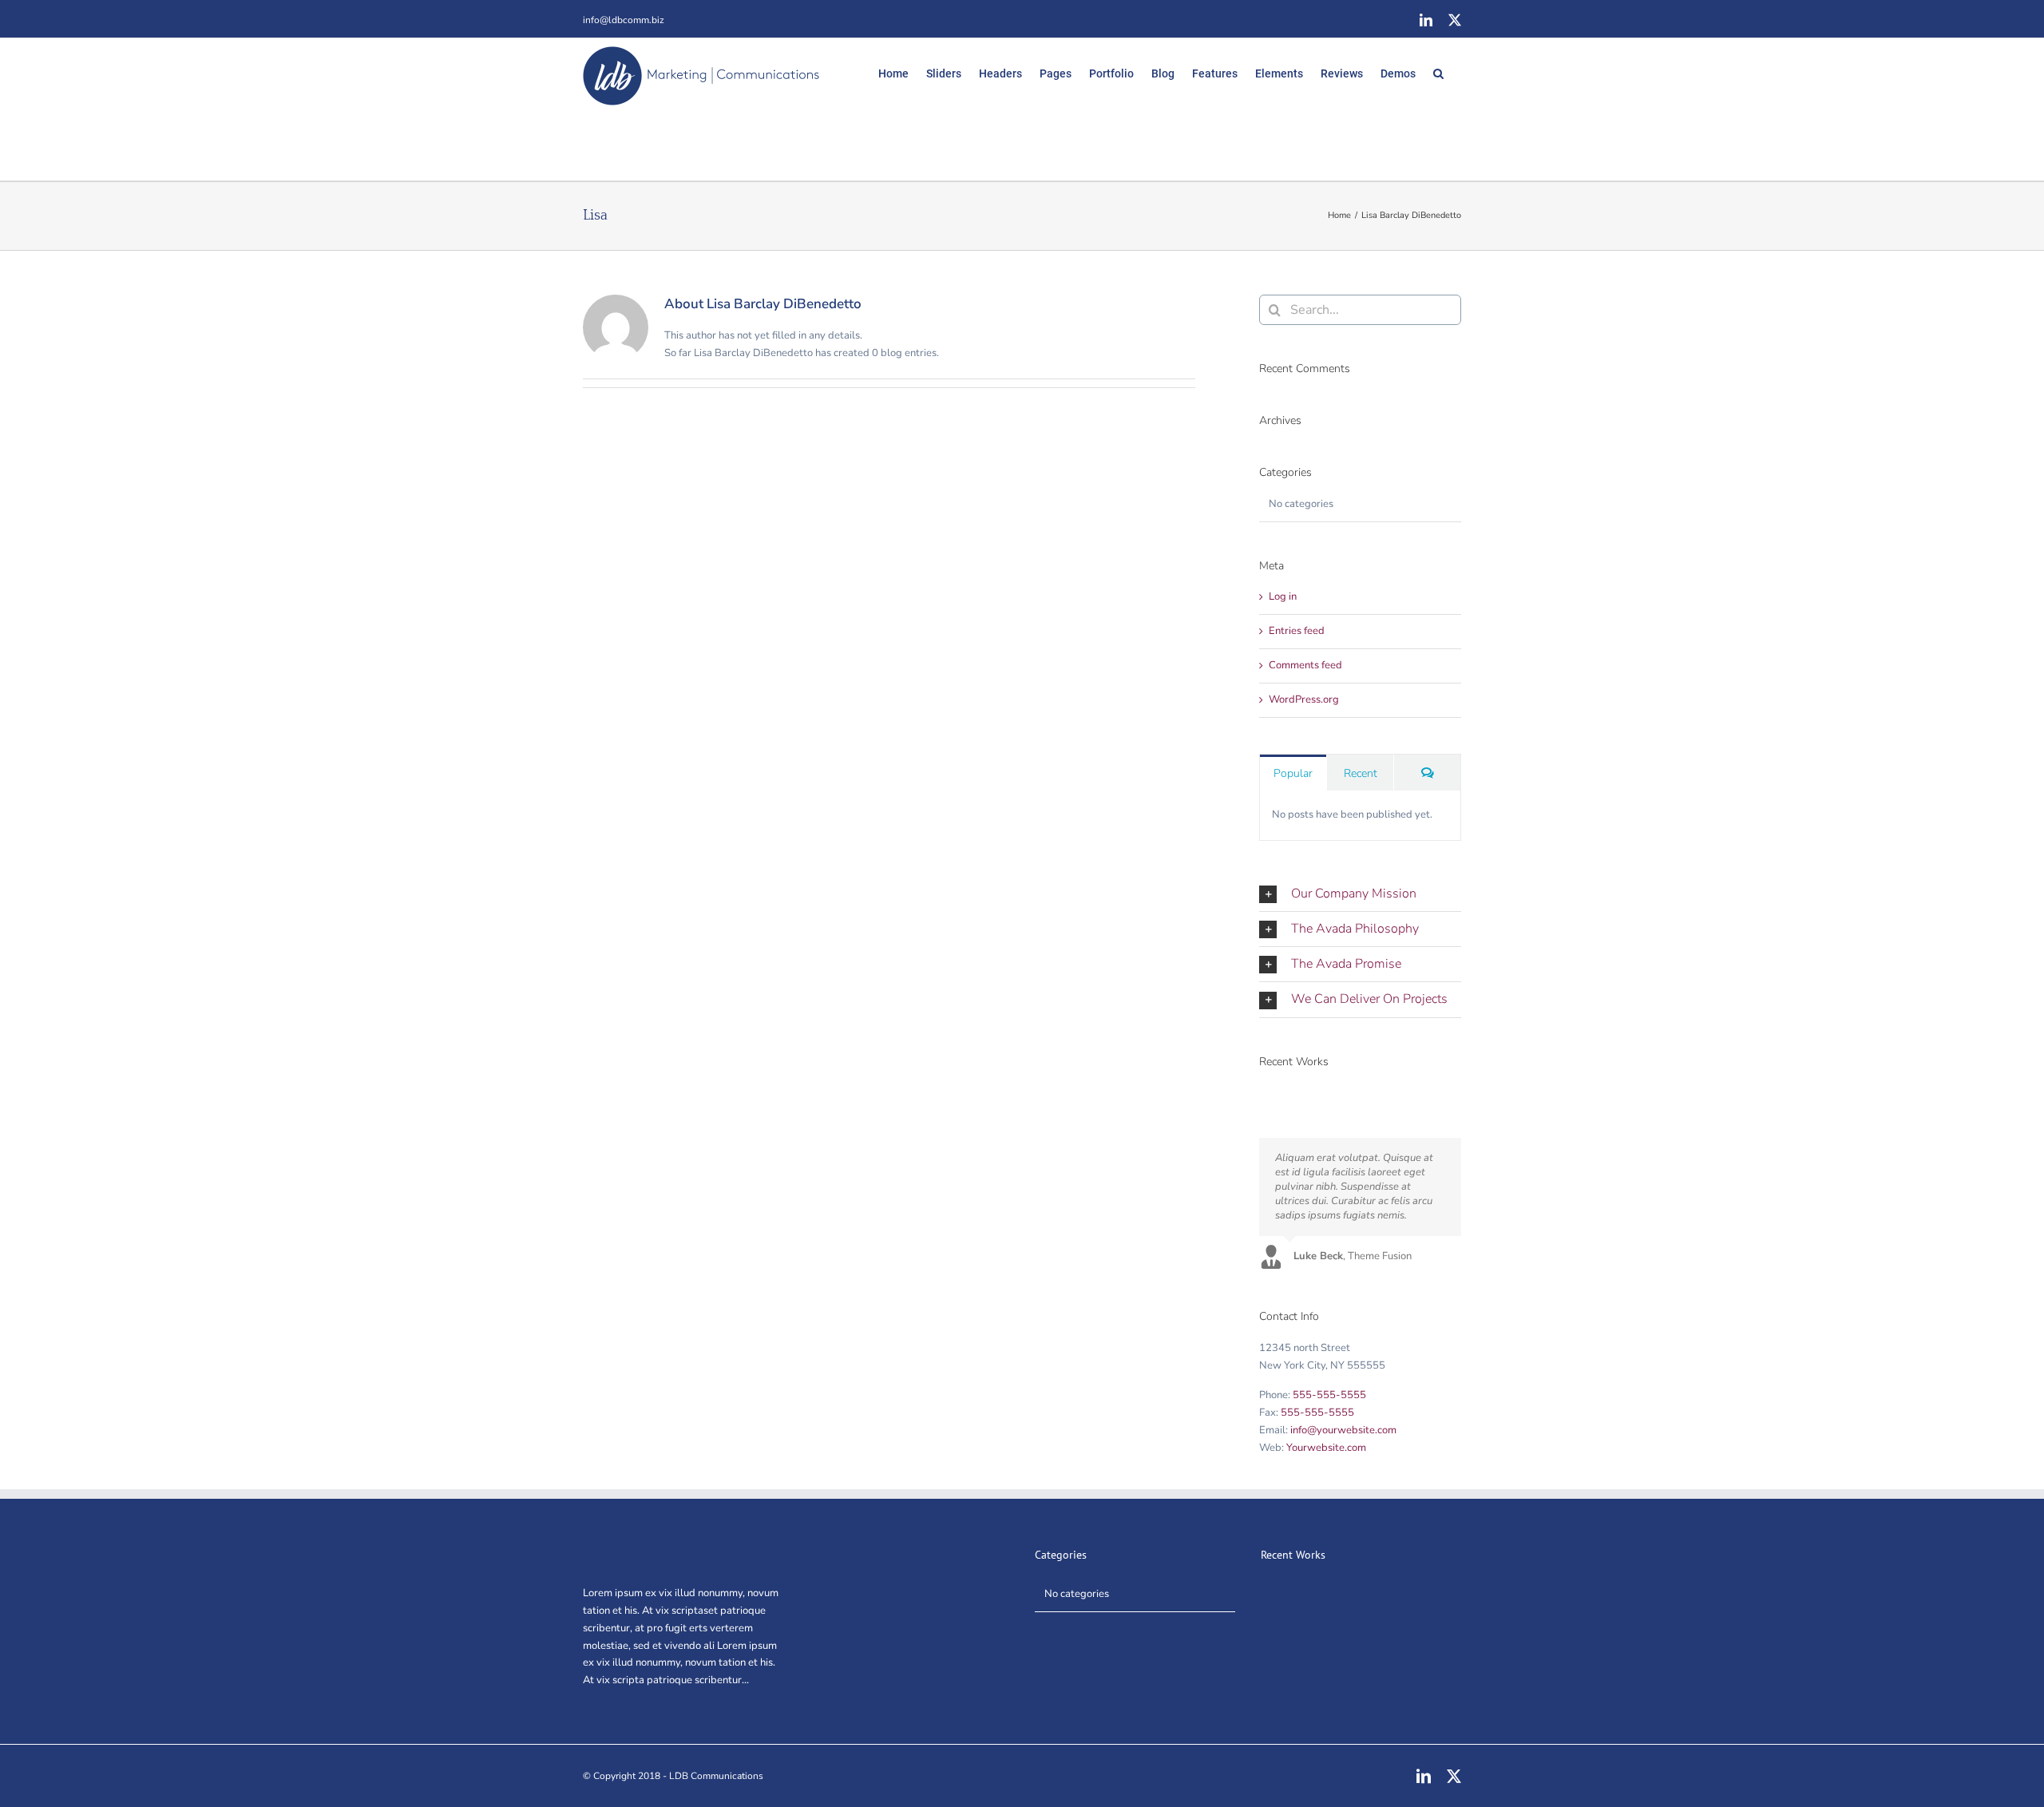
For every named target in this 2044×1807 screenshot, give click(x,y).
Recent (1361, 773)
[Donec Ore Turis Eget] (1260, 1093)
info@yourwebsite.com (1343, 1430)
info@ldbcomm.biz (624, 20)
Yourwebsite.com (1326, 1448)
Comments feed (1305, 665)
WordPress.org (1304, 699)
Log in (1283, 596)
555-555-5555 (1329, 1395)
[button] (1438, 72)
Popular (1293, 773)
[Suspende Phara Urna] (1265, 1093)
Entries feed (1297, 631)
